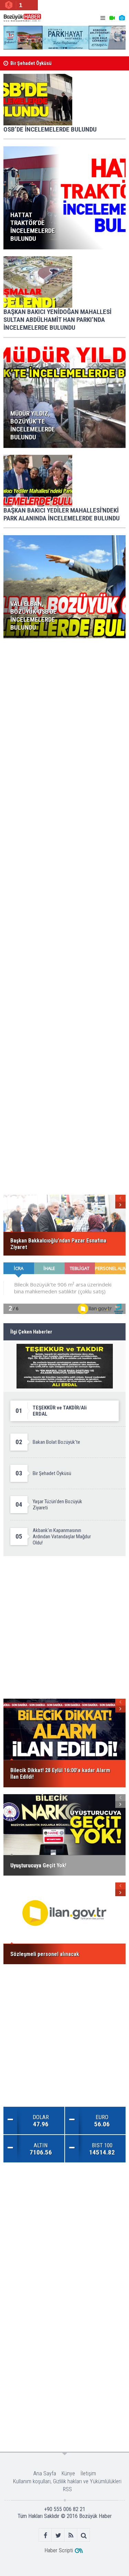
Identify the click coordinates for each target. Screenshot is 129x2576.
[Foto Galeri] (122, 18)
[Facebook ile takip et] (46, 2535)
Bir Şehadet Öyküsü (31, 63)
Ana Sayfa (45, 2473)
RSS (67, 2489)
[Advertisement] (64, 710)
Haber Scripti (59, 2550)
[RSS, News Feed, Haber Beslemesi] (71, 2535)
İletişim (88, 2473)
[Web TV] (112, 18)
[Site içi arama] (84, 2535)
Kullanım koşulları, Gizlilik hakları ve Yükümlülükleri (67, 2481)
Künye (68, 2473)
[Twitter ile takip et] (58, 2535)
